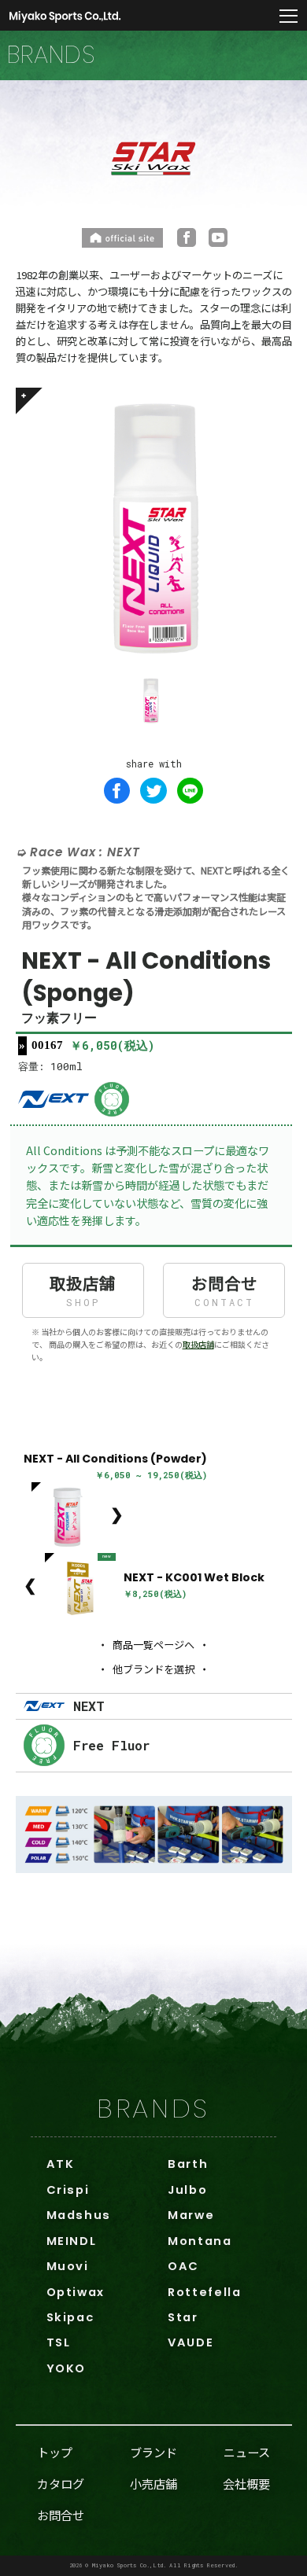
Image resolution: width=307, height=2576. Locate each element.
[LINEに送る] (190, 791)
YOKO (66, 2368)
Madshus (79, 2215)
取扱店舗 (83, 1289)
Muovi (68, 2266)
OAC (183, 2266)
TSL (59, 2342)
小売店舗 (153, 2483)
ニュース (247, 2452)
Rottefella (204, 2292)
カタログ (61, 2483)
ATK (61, 2164)
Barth (188, 2164)
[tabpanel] (154, 526)
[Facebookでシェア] (117, 791)
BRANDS (153, 2109)
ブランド (153, 2452)
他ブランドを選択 (153, 1669)
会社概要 (246, 2483)
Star (183, 2317)
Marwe (191, 2215)
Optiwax (76, 2292)
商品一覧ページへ (153, 1645)
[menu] (289, 17)
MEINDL (72, 2241)
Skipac (70, 2317)
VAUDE (190, 2342)
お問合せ (224, 1289)
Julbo (187, 2190)
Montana (200, 2241)
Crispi (68, 2190)
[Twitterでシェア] (153, 791)
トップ (55, 2452)
